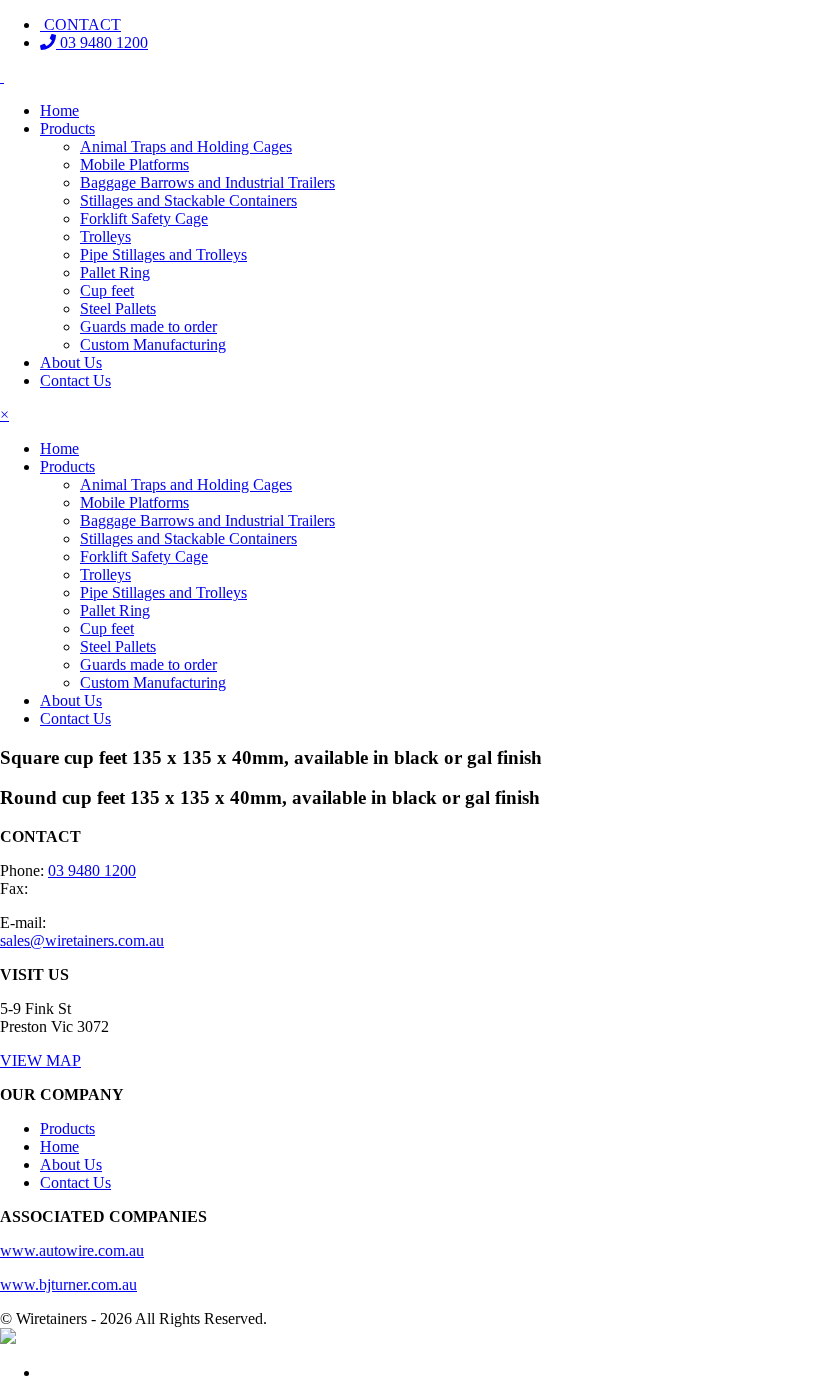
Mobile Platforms (134, 164)
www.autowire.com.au (72, 1250)
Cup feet (107, 290)
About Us (71, 362)
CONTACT (80, 24)
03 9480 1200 (102, 42)
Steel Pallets (118, 308)
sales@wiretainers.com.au (82, 940)
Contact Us (75, 380)
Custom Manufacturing (153, 344)
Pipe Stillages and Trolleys (163, 254)
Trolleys (105, 236)
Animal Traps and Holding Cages (186, 146)
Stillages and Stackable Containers (188, 200)
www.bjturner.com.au (68, 1284)
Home (59, 110)
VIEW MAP (40, 1060)
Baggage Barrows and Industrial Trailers (207, 182)
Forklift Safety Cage (144, 218)
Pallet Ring (115, 272)
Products (67, 128)
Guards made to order (148, 326)
